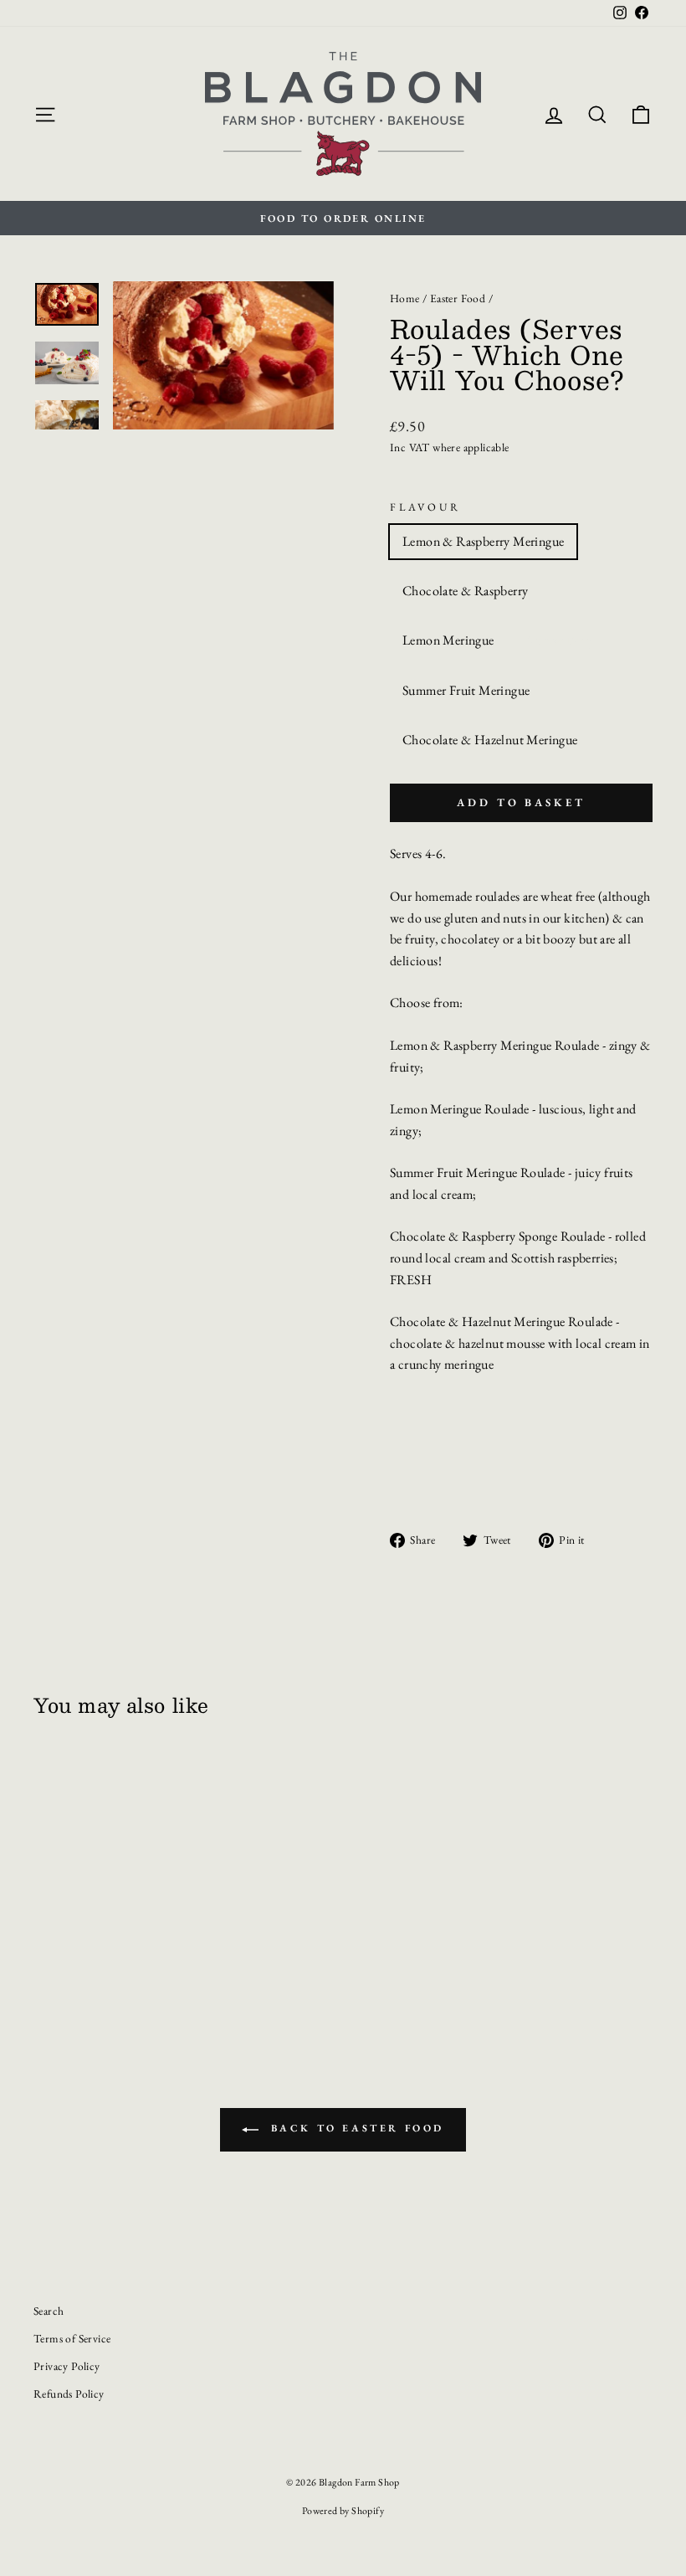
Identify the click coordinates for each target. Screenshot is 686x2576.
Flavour (425, 507)
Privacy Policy (67, 2366)
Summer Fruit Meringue (466, 690)
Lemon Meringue (448, 640)
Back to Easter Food (355, 2128)
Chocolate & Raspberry (465, 591)
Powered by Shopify (343, 2511)
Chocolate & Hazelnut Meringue (490, 740)
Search (49, 2311)
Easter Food (458, 298)
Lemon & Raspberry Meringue (483, 541)
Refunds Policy (69, 2393)
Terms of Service (72, 2338)
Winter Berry (561, 640)
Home (405, 298)
